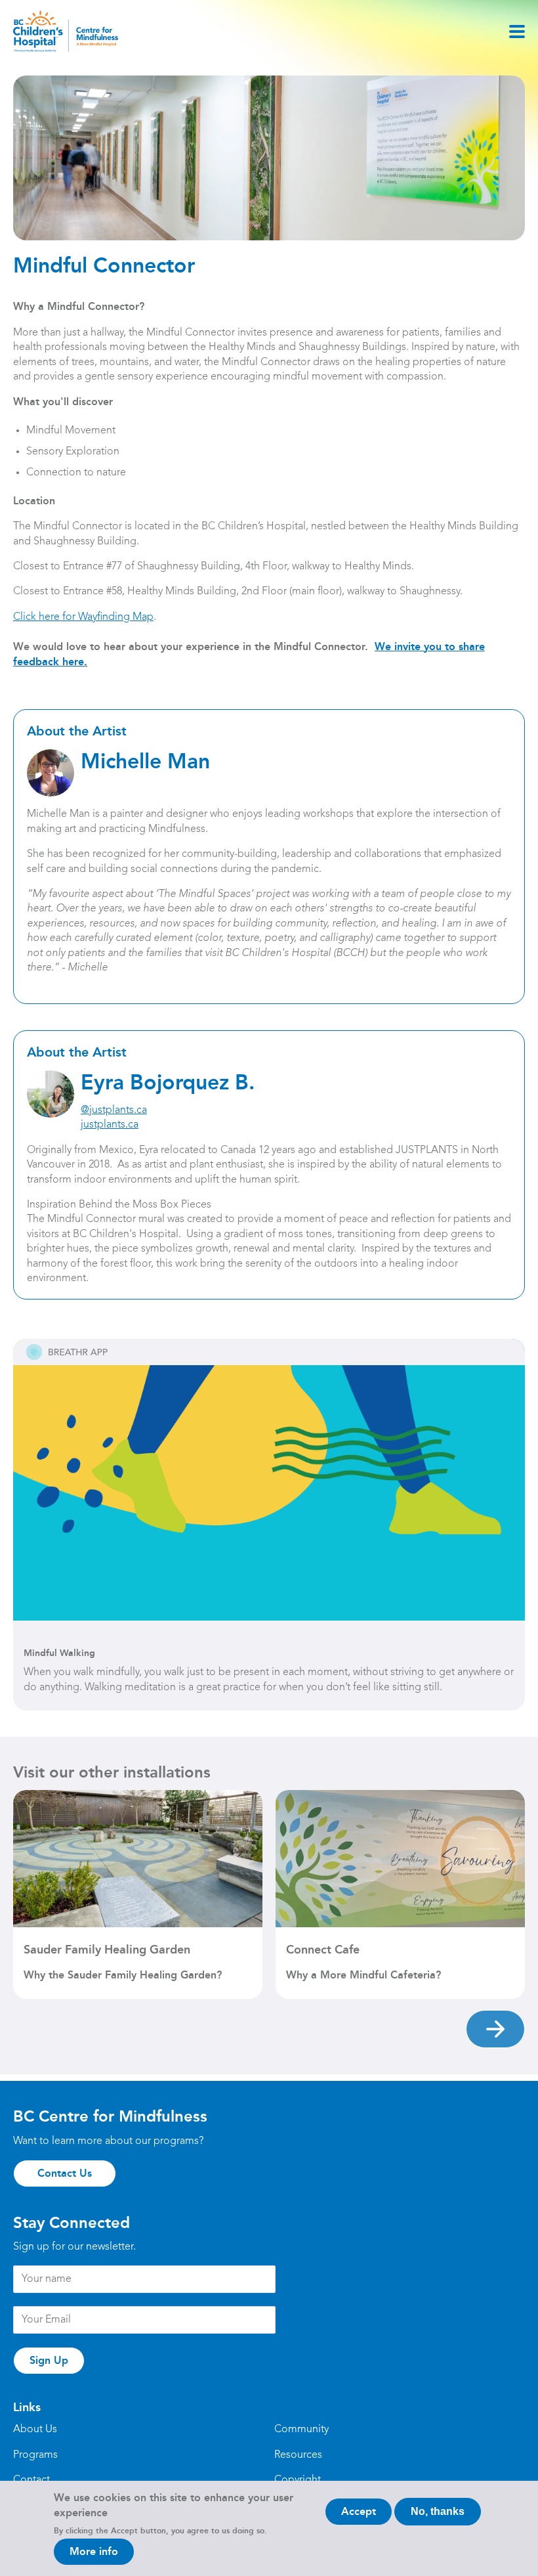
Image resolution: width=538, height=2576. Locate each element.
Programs (35, 2455)
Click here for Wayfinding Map (83, 617)
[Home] (66, 31)
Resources (298, 2455)
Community (301, 2430)
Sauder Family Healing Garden (107, 1950)
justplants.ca (110, 1125)
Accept (359, 2511)
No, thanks (438, 2511)
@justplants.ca (114, 1110)
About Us (35, 2430)
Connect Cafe (323, 1950)
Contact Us (65, 2173)
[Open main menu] (517, 32)
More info (94, 2551)
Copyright (298, 2480)
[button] (495, 2029)
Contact (31, 2480)
